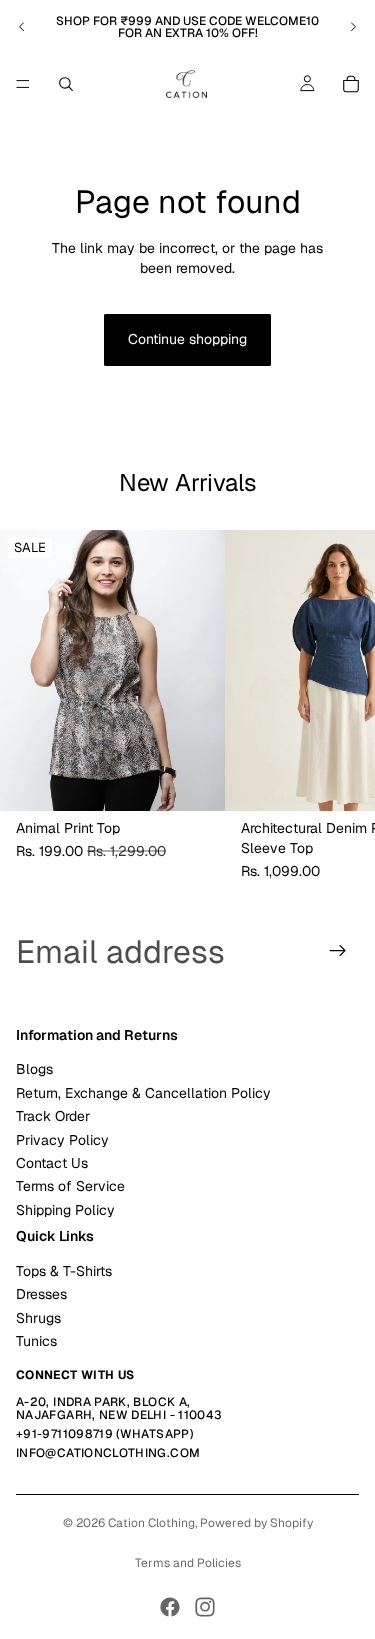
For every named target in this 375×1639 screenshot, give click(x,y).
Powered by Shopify (256, 1523)
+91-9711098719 (64, 1434)
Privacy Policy (62, 1139)
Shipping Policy (65, 1209)
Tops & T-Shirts (64, 1270)
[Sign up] (338, 951)
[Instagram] (205, 1607)
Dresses (41, 1294)
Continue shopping (187, 339)
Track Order (53, 1116)
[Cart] (351, 84)
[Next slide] (353, 27)
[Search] (66, 84)
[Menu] (23, 84)
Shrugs (38, 1317)
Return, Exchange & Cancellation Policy (143, 1092)
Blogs (34, 1069)
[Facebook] (170, 1607)
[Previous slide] (22, 27)
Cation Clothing (151, 1523)
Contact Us (52, 1162)
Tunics (36, 1341)
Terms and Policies (188, 1563)
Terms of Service (70, 1186)
